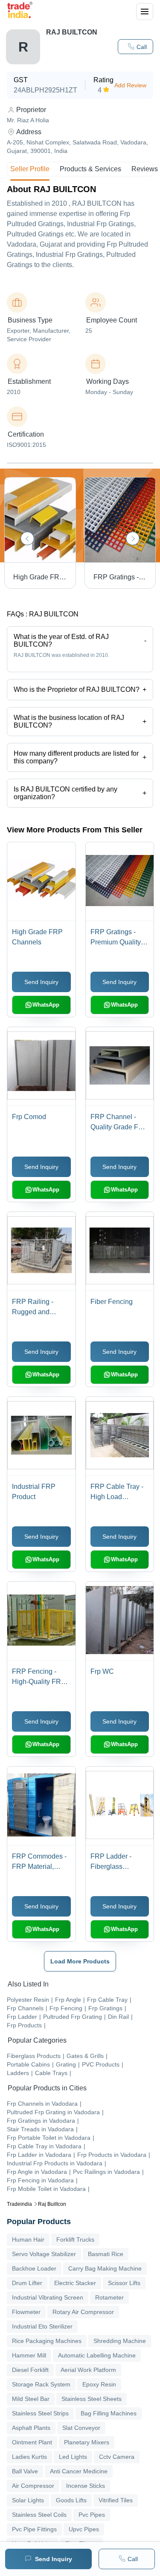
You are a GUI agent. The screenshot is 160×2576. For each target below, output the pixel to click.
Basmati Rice (106, 2254)
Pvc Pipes (92, 2515)
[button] (135, 47)
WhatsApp (46, 1005)
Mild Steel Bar (31, 2399)
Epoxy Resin (99, 2384)
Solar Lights (28, 2500)
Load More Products (80, 1961)
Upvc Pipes (84, 2529)
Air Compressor (33, 2486)
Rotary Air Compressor (83, 2312)
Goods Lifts (71, 2500)
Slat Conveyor (81, 2428)
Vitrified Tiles (116, 2500)
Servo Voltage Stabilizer (44, 2254)
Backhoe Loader (34, 2268)
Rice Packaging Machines (47, 2341)
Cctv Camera (117, 2457)
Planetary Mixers (87, 2442)
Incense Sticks (86, 2486)
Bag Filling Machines (109, 2413)
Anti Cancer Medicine (79, 2471)
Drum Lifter (27, 2283)
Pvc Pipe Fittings (34, 2529)
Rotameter (109, 2297)
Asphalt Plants (31, 2428)
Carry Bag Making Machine (105, 2268)
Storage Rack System (41, 2384)
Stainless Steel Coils (39, 2515)
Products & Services (90, 169)
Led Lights (73, 2457)
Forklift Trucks (75, 2239)
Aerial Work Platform (88, 2370)
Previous (27, 538)
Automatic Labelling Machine (97, 2355)
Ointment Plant (32, 2442)
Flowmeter (26, 2312)
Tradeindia (19, 2204)
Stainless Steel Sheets (92, 2399)
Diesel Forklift (30, 2370)
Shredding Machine (120, 2341)
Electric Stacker (75, 2283)
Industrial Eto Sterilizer (42, 2326)
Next (133, 538)
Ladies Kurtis (29, 2457)
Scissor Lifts (124, 2283)
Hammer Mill (29, 2355)
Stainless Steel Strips (40, 2413)
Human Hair (28, 2239)
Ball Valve (25, 2471)
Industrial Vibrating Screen (48, 2297)
